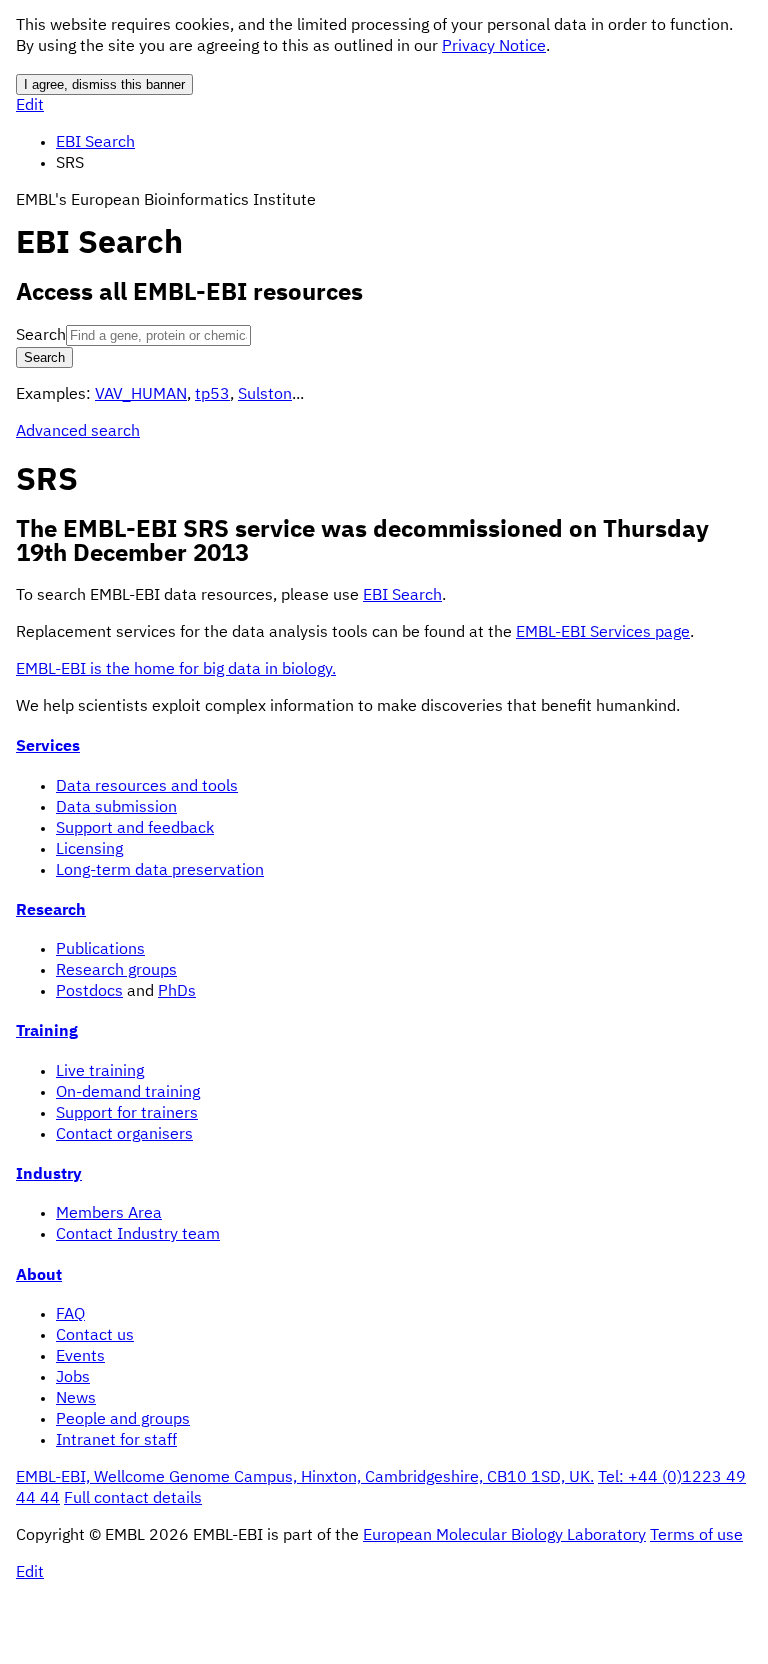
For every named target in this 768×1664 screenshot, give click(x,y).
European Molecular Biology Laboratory (504, 1536)
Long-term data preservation (160, 871)
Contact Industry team (138, 1235)
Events (80, 1357)
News (76, 1399)
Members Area (109, 1214)
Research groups (116, 971)
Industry (49, 1175)
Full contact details (133, 1499)
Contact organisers (124, 1135)
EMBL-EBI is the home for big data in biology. (176, 670)
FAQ (70, 1315)
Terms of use (696, 1536)
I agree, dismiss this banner (104, 84)
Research (51, 911)
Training (47, 1032)
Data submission (116, 808)
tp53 (212, 395)
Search (41, 336)
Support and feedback (135, 829)
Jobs (73, 1378)
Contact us (95, 1336)
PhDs (177, 992)
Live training (100, 1072)
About (39, 1276)
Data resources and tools (147, 787)
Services (48, 747)
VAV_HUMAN (141, 395)
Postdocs (89, 992)
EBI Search (95, 143)
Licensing (89, 850)
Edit (30, 106)
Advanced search (78, 432)
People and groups (123, 1420)
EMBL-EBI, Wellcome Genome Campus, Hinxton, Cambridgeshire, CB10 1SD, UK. (305, 1478)
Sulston (265, 395)
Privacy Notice (494, 47)
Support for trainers (127, 1114)
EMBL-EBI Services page (603, 633)
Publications (100, 950)
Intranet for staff (116, 1441)
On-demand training (128, 1093)
